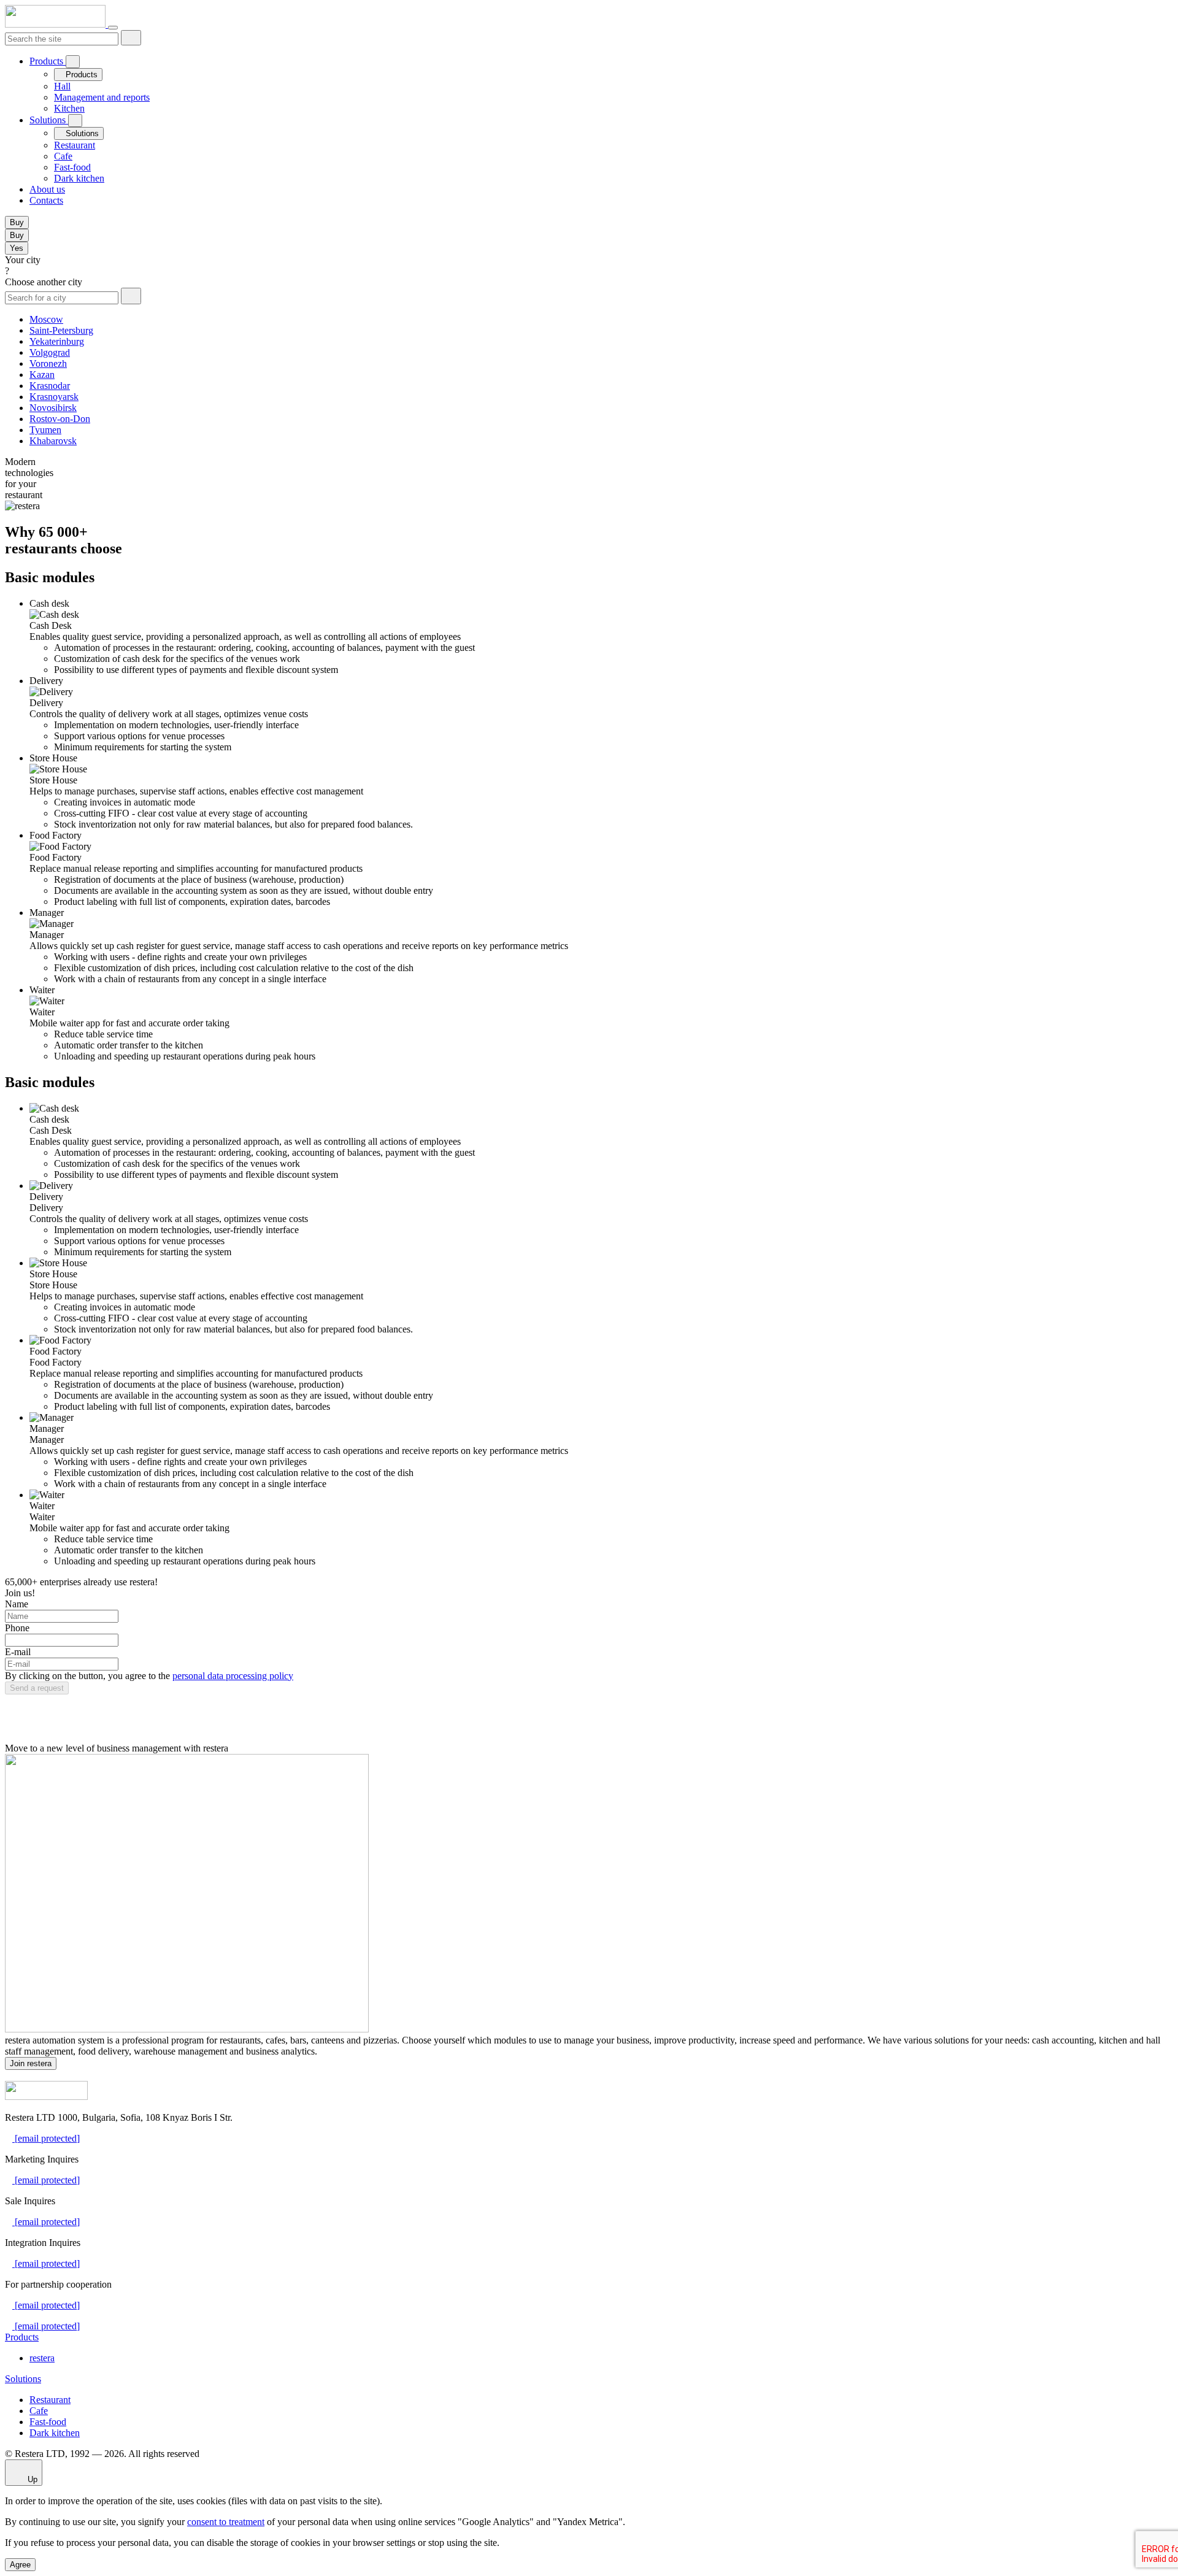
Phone (17, 1628)
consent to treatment (226, 2522)
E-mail (18, 1652)
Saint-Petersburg (61, 330)
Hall (62, 86)
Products (48, 61)
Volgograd (50, 352)
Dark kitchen (79, 178)
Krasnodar (50, 386)
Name (17, 1604)
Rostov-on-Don (60, 419)
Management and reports (102, 97)
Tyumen (45, 430)
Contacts (46, 200)
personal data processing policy (233, 1676)
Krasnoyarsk (54, 397)
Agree (20, 2565)
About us (47, 189)
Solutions (49, 120)
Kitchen (69, 108)
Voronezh (48, 363)
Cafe (63, 156)
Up (31, 2479)
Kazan (42, 375)
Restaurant (75, 145)
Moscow (46, 319)
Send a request (37, 1688)
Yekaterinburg (57, 341)
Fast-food (72, 167)
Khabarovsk (53, 441)
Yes (17, 248)
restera (42, 2358)
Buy (17, 222)
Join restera (31, 2063)
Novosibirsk (53, 408)
